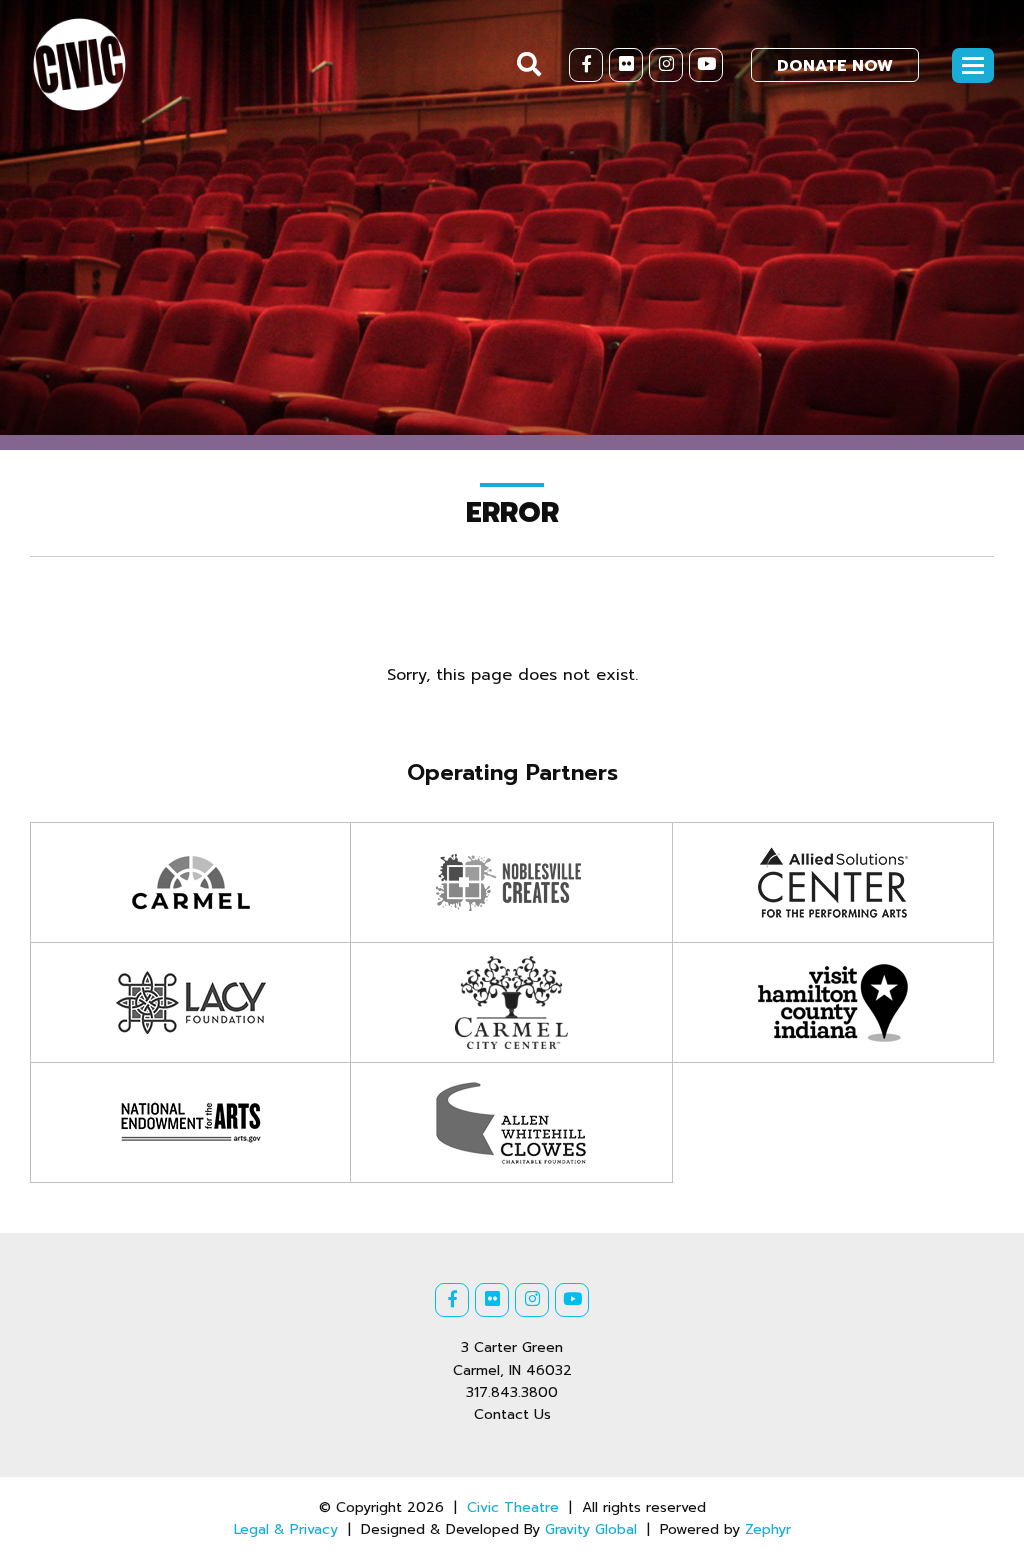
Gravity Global (591, 1529)
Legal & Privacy (286, 1529)
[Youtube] (706, 65)
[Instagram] (666, 65)
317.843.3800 (512, 1392)
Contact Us (512, 1414)
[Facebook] (586, 65)
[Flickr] (626, 65)
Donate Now (835, 66)
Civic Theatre (513, 1507)
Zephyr (768, 1529)
